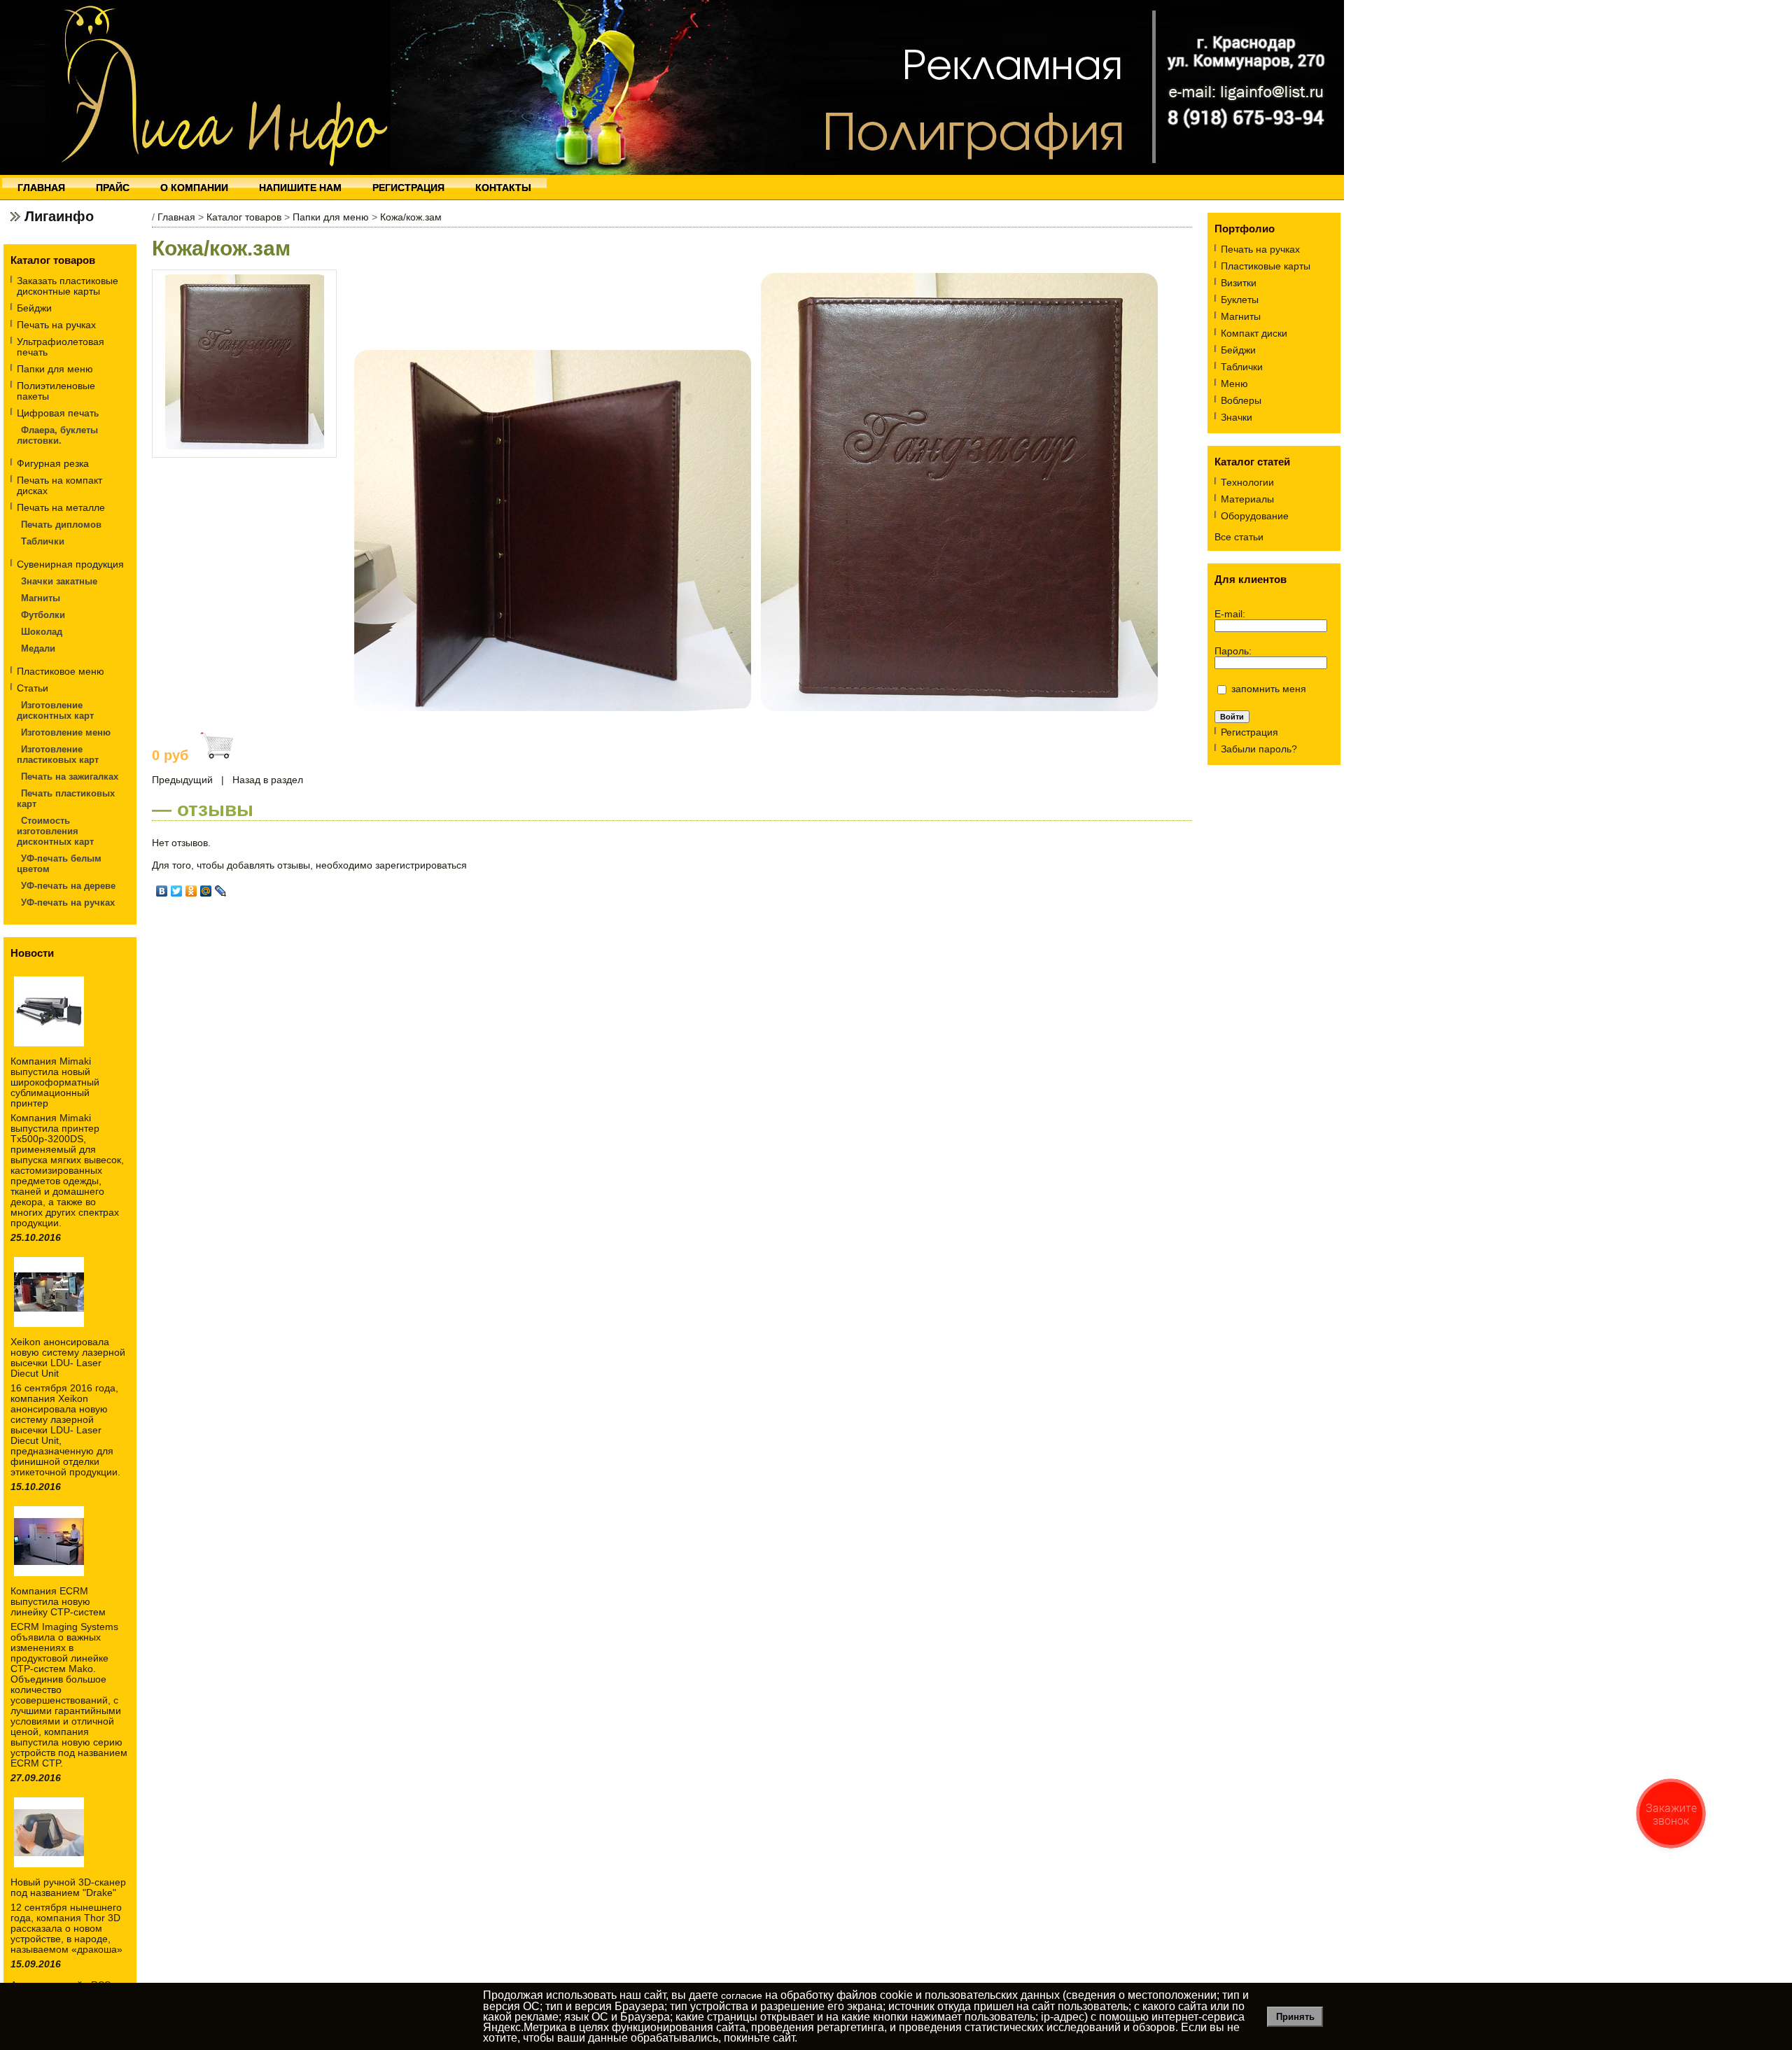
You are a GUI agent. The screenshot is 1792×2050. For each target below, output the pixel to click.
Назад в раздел (268, 780)
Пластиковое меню (61, 671)
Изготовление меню (66, 732)
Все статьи (1239, 537)
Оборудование (1255, 516)
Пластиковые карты (1266, 266)
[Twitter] (177, 891)
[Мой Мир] (206, 891)
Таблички (43, 541)
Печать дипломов (61, 525)
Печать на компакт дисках (59, 485)
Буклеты (1240, 300)
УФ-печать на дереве (68, 886)
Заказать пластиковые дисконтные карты (68, 286)
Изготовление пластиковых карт (58, 754)
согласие (742, 1995)
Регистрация (1249, 732)
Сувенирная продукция (70, 564)
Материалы (1247, 499)
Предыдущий (182, 780)
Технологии (1247, 482)
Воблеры (1241, 400)
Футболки (43, 615)
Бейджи (34, 308)
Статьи (33, 688)
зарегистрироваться (421, 865)
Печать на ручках (56, 325)
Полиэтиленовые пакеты (56, 391)
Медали (38, 648)
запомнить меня (1269, 689)
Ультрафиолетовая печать (61, 347)
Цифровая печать (58, 413)
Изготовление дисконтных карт (55, 710)
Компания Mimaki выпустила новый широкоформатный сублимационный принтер (55, 1082)
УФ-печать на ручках (68, 903)
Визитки (1239, 283)
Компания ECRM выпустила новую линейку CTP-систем (58, 1601)
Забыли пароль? (1259, 749)
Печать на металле (61, 507)
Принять (1295, 2017)
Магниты (41, 598)
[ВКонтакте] (162, 891)
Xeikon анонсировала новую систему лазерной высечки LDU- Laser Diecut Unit (68, 1357)
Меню (1234, 384)
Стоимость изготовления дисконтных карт (55, 831)
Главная (176, 217)
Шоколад (42, 632)
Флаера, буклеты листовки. (57, 435)
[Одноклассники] (191, 891)
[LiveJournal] (221, 891)
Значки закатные (59, 581)
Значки (1237, 417)
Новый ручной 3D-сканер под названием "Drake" (68, 1887)
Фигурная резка (53, 463)
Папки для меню (55, 369)
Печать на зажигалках (70, 777)
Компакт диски (1254, 333)
